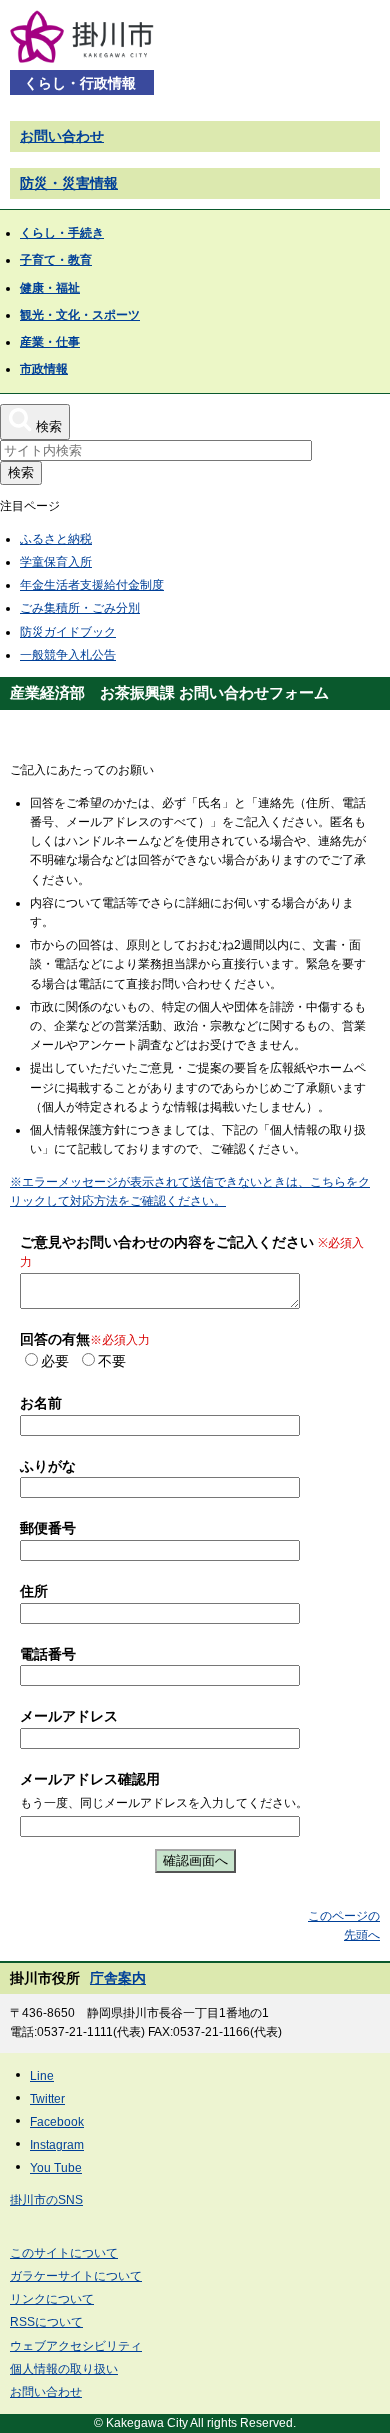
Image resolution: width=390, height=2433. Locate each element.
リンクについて (52, 2299)
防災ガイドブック (68, 632)
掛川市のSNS (46, 2200)
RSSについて (46, 2322)
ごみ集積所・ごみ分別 (80, 608)
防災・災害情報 (69, 183)
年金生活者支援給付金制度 (92, 585)
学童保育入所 (56, 562)
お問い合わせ (62, 136)
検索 (21, 472)
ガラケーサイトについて (76, 2276)
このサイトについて (64, 2253)
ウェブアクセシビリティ (76, 2346)
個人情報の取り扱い (64, 2369)
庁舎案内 (118, 1978)
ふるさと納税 (56, 539)
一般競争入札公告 (68, 655)
